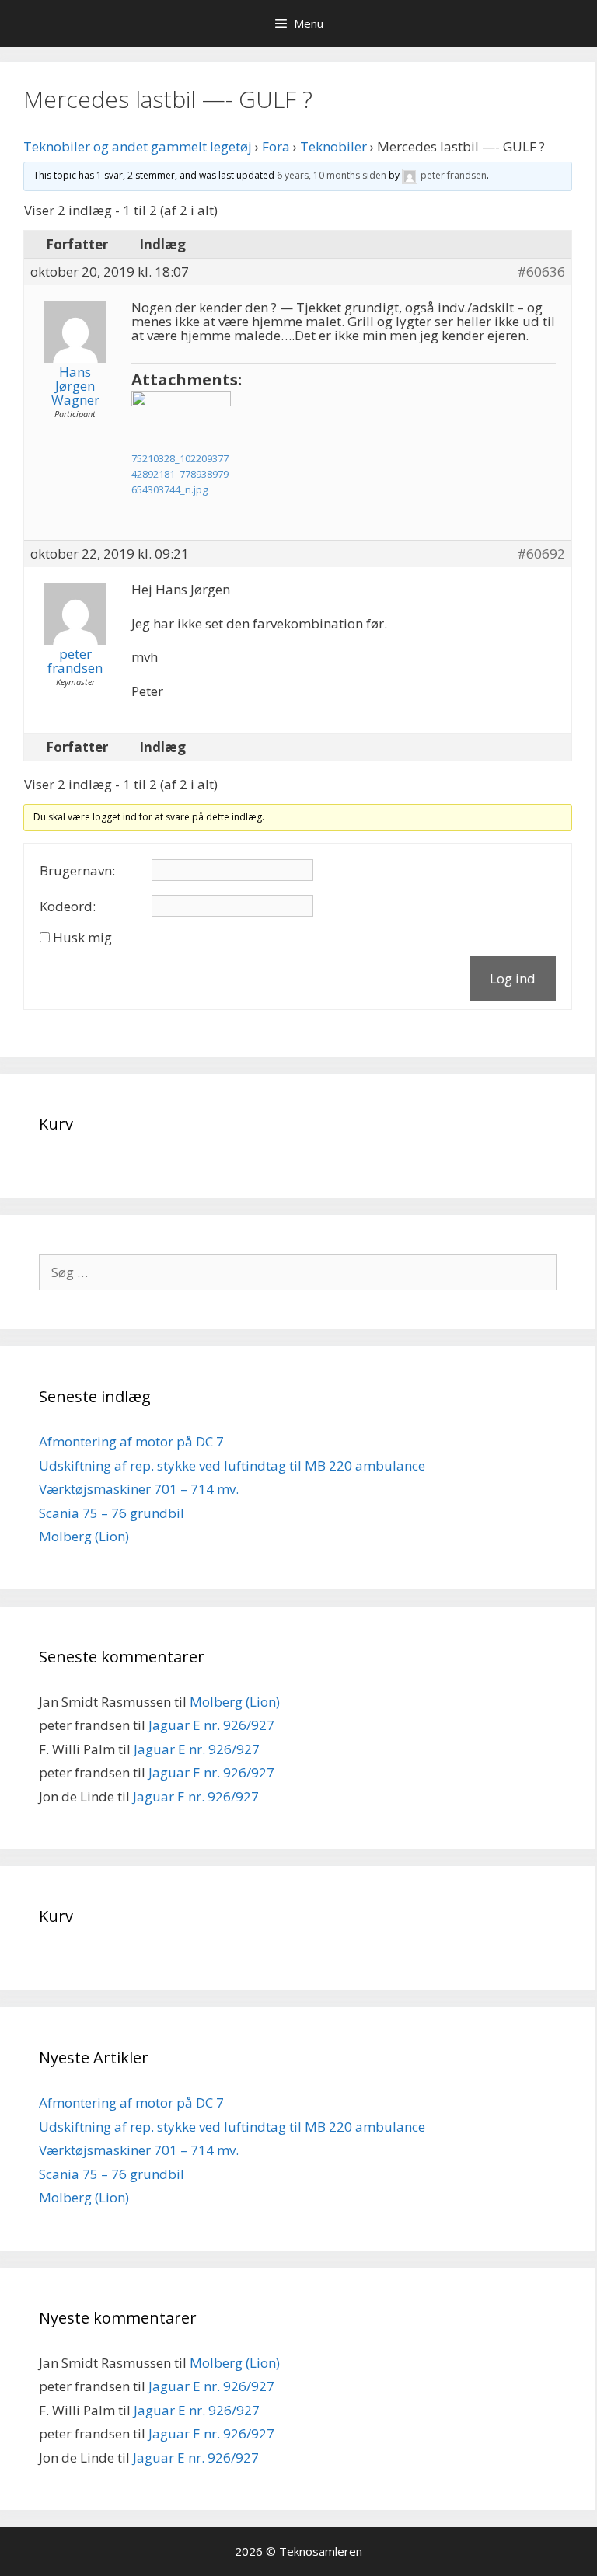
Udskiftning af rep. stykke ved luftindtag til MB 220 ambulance (232, 1466)
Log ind (513, 978)
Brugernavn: (77, 871)
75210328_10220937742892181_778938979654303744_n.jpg (180, 474)
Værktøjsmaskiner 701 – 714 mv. (139, 1489)
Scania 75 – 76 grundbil (112, 1513)
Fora (276, 146)
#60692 (541, 554)
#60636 (541, 272)
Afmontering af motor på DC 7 (131, 1441)
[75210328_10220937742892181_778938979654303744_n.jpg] (181, 419)
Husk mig (82, 938)
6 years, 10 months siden (332, 175)
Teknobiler (333, 146)
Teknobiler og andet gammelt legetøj (138, 146)
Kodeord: (68, 907)
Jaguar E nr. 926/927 (211, 1725)
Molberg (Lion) (84, 1536)
